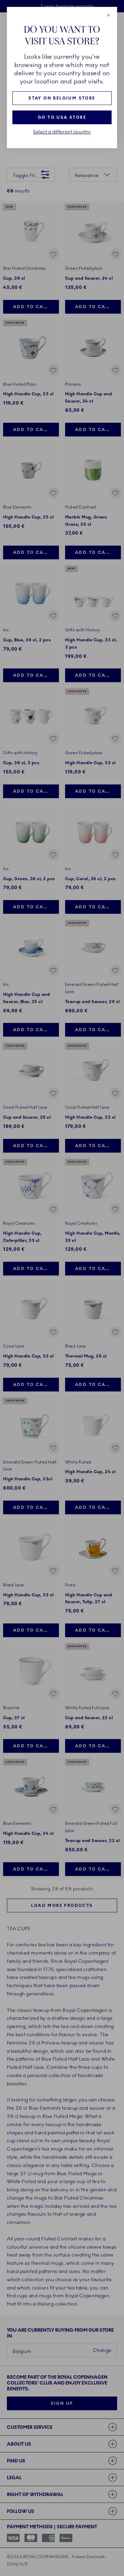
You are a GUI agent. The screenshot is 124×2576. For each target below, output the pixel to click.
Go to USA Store (62, 117)
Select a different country (62, 132)
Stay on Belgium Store (62, 98)
